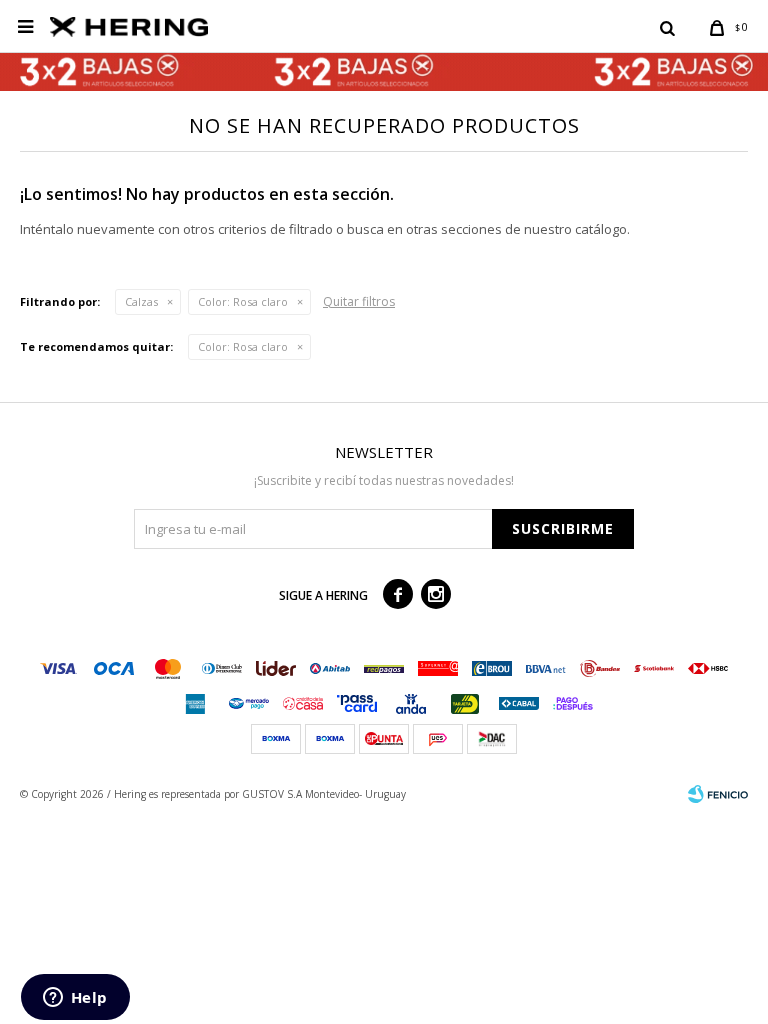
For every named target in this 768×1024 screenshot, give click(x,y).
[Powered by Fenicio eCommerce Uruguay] (718, 794)
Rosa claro (243, 301)
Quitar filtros (359, 301)
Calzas (141, 301)
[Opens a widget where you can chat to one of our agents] (75, 999)
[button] (667, 27)
